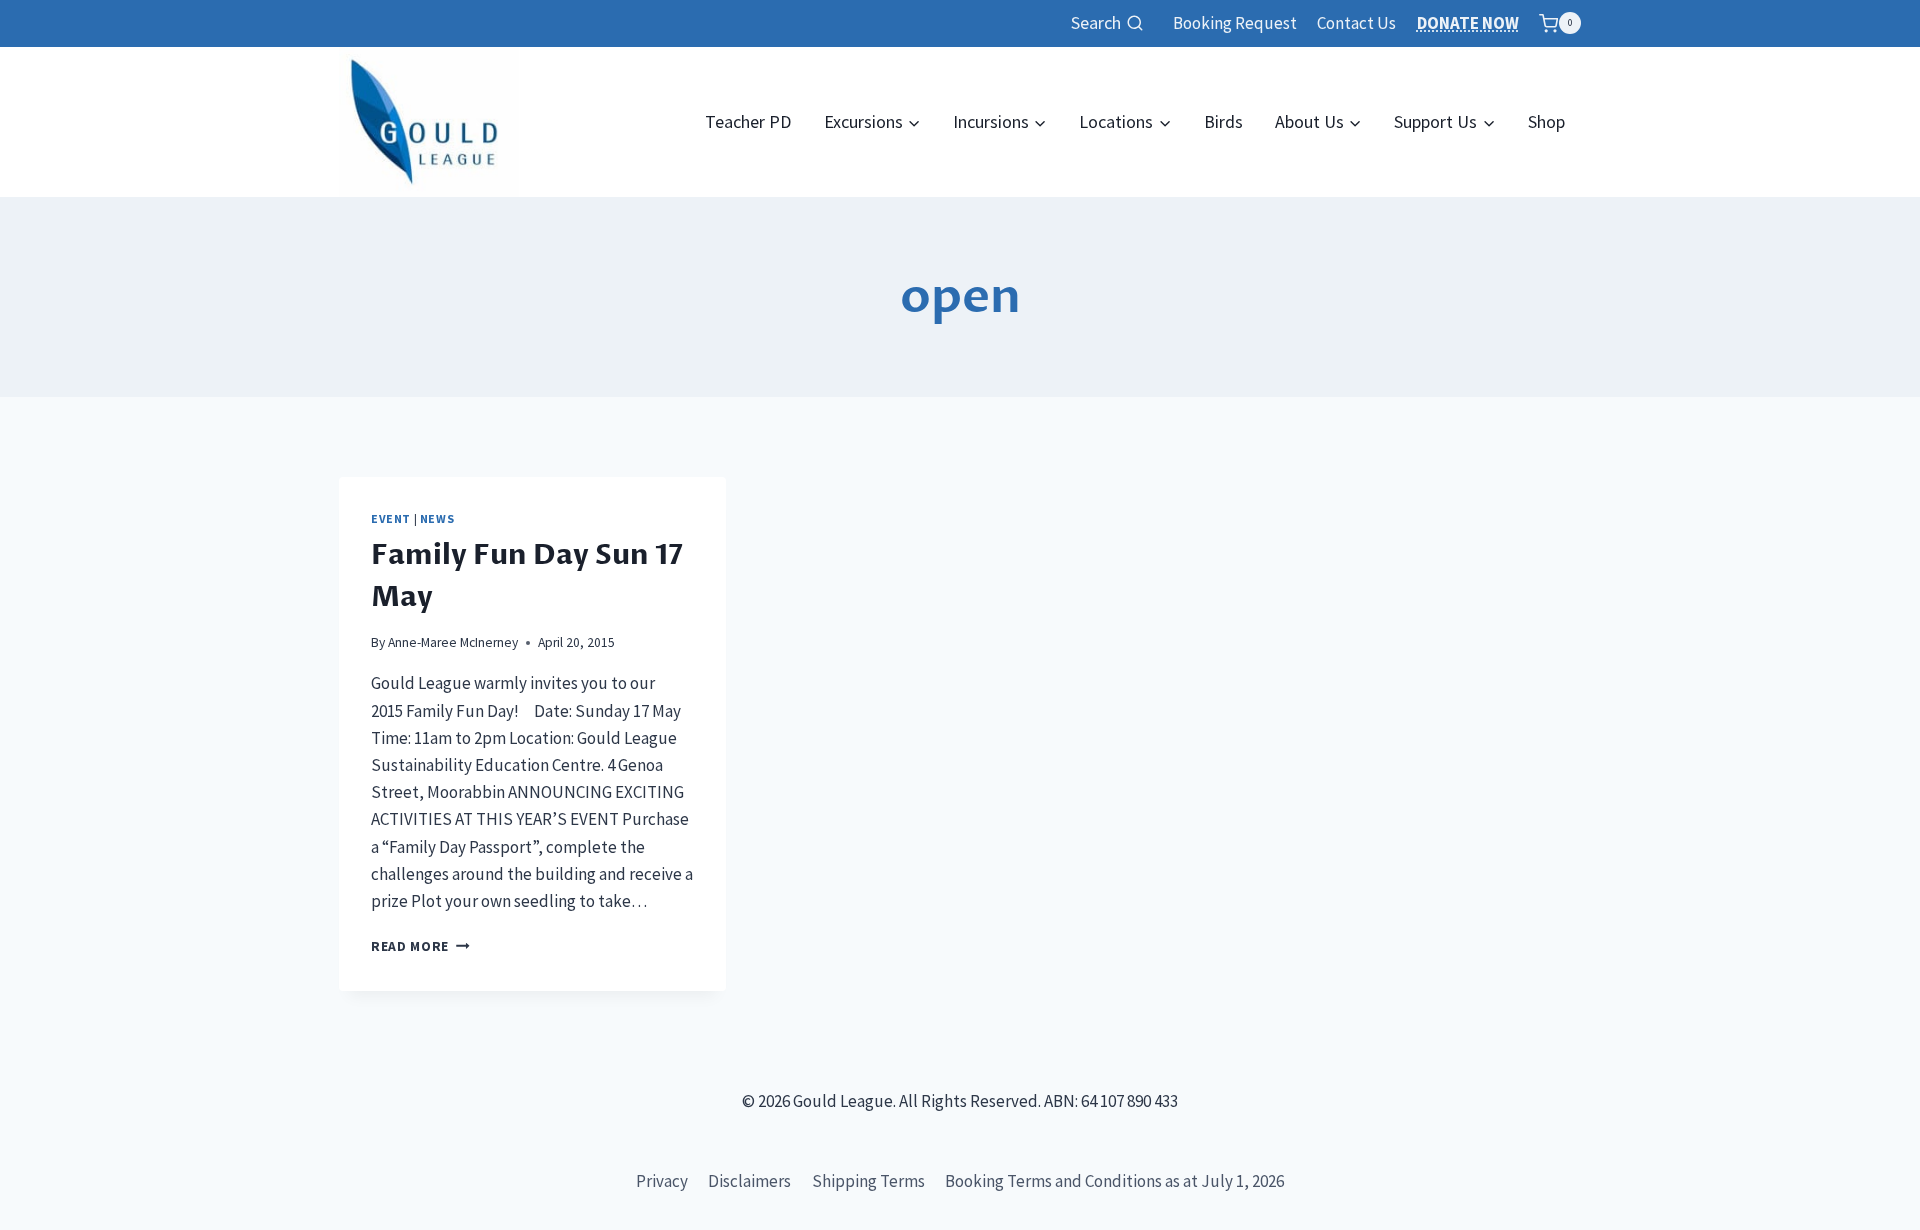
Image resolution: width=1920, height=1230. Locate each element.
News (437, 518)
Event (391, 518)
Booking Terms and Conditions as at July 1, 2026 (1114, 1181)
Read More (420, 946)
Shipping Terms (868, 1181)
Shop (1546, 121)
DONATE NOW (1468, 23)
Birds (1223, 121)
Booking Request (1235, 23)
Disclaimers (749, 1181)
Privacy (662, 1181)
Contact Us (1356, 23)
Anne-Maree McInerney (453, 642)
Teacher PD (748, 121)
